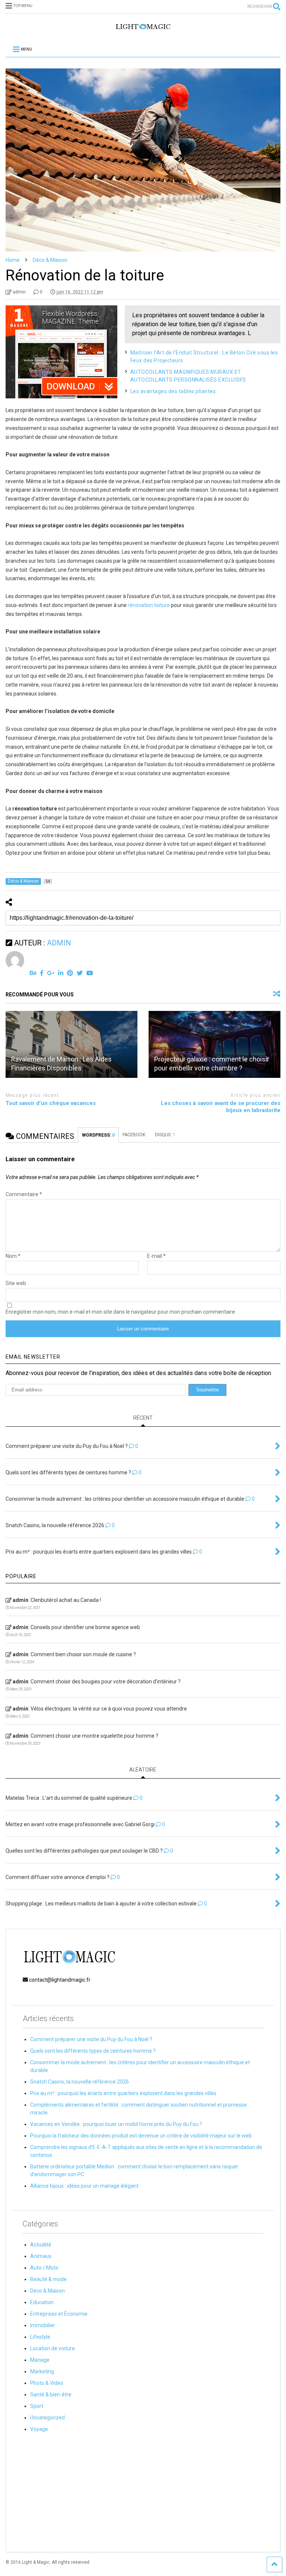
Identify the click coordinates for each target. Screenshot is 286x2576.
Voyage (39, 2429)
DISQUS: (165, 1135)
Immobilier (43, 2325)
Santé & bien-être (51, 2394)
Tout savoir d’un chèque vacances (51, 1103)
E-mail (156, 1256)
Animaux (41, 2256)
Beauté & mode (48, 2279)
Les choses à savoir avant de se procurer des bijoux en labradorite (221, 1107)
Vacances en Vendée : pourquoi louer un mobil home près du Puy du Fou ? (116, 2124)
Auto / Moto (44, 2268)
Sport (37, 2406)
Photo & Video (47, 2383)
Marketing (42, 2371)
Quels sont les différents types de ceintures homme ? (93, 2051)
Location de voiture (53, 2348)
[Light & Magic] (143, 29)
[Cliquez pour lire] (71, 1044)
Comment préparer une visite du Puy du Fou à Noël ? (91, 2039)
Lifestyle (40, 2337)
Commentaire (24, 1194)
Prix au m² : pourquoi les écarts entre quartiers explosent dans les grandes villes (123, 2093)
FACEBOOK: (135, 1135)
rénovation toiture (149, 605)
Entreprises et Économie (59, 2314)
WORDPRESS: (98, 1135)
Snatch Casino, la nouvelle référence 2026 (80, 2082)
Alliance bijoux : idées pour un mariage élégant (84, 2186)
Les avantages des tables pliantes (173, 391)
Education (42, 2302)
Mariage (40, 2360)
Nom (13, 1256)
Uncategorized (47, 2418)
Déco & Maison (47, 2291)
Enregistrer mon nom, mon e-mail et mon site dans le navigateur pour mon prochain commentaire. (121, 1312)
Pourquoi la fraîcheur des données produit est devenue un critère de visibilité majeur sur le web (141, 2136)
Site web (16, 1283)
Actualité (41, 2245)
